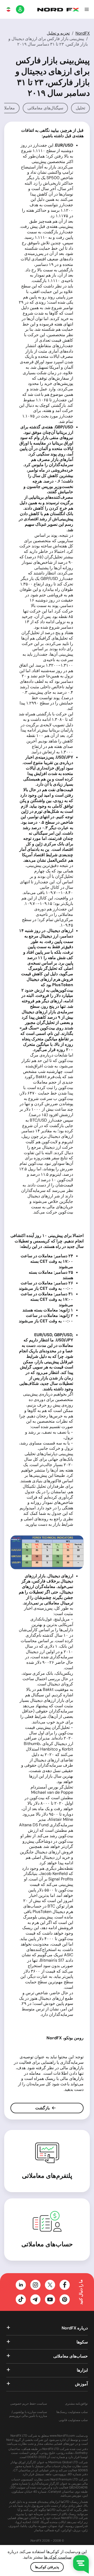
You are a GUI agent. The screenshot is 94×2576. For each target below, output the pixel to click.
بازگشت (43, 2108)
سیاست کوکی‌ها (58, 2557)
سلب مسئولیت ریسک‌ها (72, 2412)
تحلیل (80, 108)
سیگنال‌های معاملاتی (45, 108)
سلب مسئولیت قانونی (73, 2420)
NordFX (83, 33)
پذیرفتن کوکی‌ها (47, 2567)
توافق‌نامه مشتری (76, 2404)
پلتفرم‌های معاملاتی (47, 2176)
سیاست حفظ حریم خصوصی (29, 2404)
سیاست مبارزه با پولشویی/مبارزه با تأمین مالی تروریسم (28, 2414)
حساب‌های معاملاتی (47, 2244)
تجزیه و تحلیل (58, 33)
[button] (87, 9)
